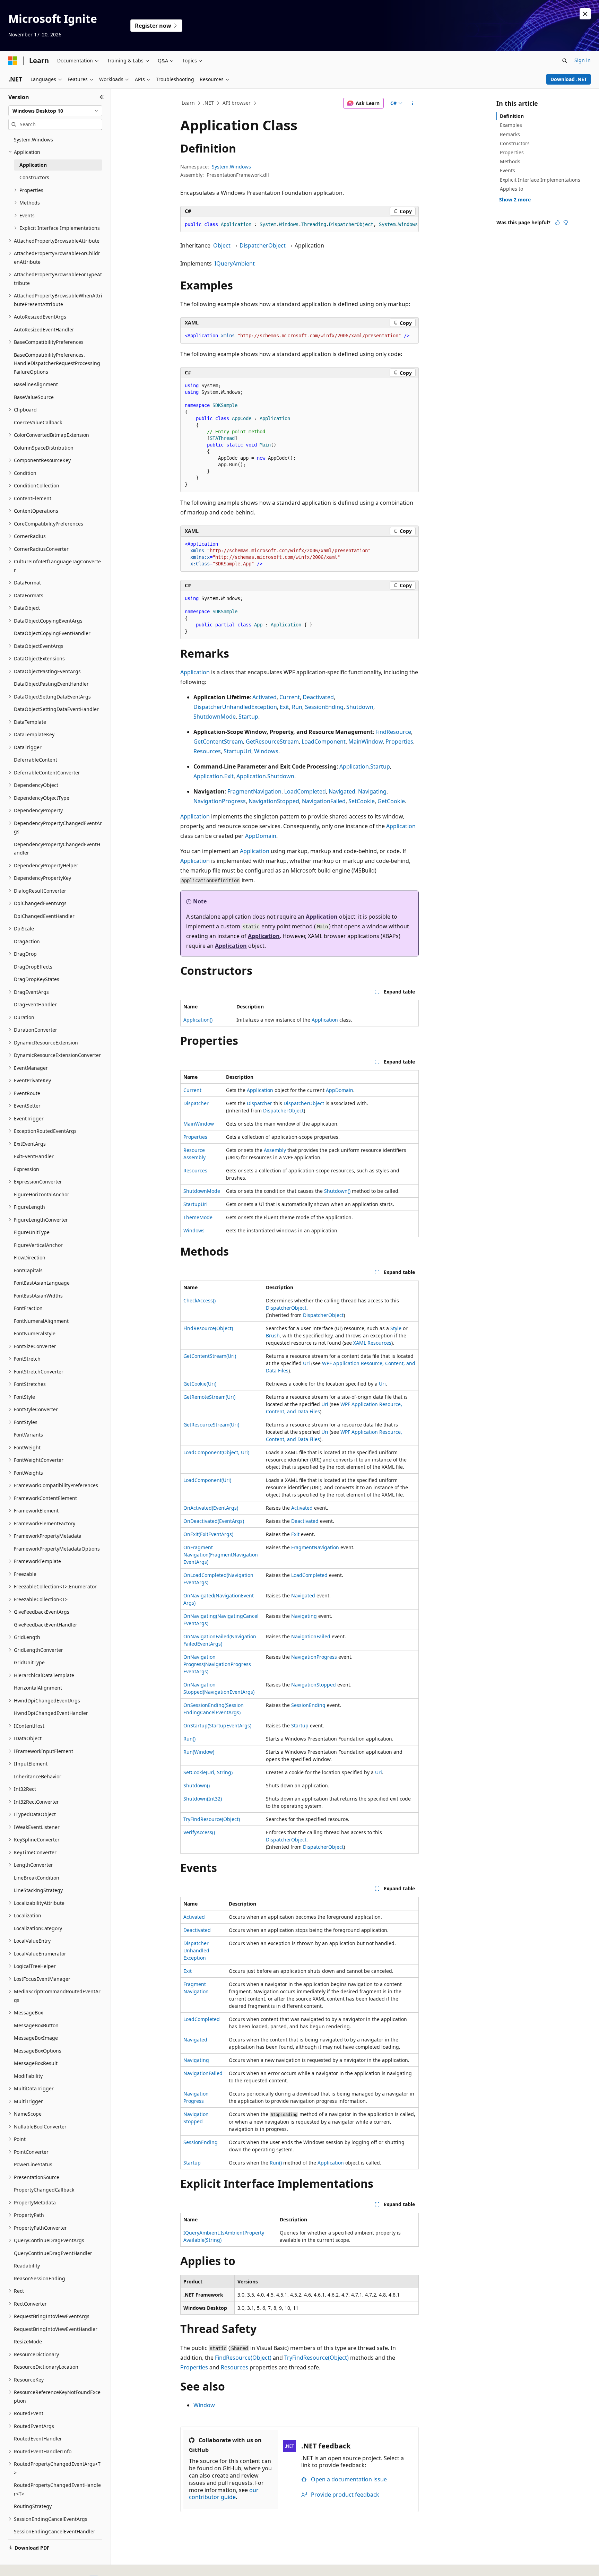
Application (195, 672)
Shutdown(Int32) (203, 1799)
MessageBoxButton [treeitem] (36, 2025)
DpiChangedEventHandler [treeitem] (44, 916)
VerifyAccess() (199, 1832)
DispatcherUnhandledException (235, 707)
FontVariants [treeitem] (28, 1435)
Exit (284, 707)
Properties (399, 741)
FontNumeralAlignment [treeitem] (41, 1321)
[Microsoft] (13, 61)
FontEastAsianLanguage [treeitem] (42, 1283)
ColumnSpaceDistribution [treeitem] (44, 448)
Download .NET (569, 79)
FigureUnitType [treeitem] (32, 1232)
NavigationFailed (324, 801)
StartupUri (237, 751)
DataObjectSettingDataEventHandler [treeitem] (56, 709)
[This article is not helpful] (566, 223)
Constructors (515, 143)
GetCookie (391, 801)
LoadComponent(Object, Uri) (216, 1452)
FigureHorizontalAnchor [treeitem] (42, 1194)
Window (204, 2405)
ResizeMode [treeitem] (28, 2341)
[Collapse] (102, 97)
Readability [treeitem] (27, 2266)
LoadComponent (324, 741)
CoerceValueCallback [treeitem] (38, 422)
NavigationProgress (220, 801)
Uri (306, 1363)
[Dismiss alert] (585, 14)
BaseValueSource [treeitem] (34, 397)
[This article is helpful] (557, 223)
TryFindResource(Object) (212, 1819)
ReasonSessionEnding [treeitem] (40, 2278)
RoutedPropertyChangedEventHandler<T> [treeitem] (57, 2489)
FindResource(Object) (208, 1328)
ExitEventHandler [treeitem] (34, 1156)
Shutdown (360, 707)
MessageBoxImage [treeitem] (36, 2038)
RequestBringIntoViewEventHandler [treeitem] (56, 2329)
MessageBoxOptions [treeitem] (38, 2051)
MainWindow (366, 741)
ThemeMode (198, 1217)
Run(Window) (199, 1752)
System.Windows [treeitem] (33, 140)
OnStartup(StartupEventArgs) (217, 1725)
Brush (273, 1335)
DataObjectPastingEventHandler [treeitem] (51, 684)
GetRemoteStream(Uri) (209, 1397)
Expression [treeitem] (27, 1169)
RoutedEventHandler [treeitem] (38, 2439)
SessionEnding (324, 707)
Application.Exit (214, 776)
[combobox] (55, 111)
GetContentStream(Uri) (210, 1356)
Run (297, 707)
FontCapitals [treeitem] (28, 1270)
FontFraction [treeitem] (28, 1308)
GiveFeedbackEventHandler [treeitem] (46, 1625)
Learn (188, 103)
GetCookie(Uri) (200, 1384)
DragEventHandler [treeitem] (35, 1004)
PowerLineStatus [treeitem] (33, 2164)
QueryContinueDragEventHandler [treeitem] (53, 2253)
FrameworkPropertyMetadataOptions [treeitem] (57, 1549)
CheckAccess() (199, 1300)
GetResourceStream (272, 741)
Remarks (510, 134)
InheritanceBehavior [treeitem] (38, 1776)
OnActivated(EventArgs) (211, 1508)
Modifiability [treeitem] (28, 2076)
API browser (237, 103)
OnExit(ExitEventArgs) (208, 1534)
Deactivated (318, 697)
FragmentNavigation (254, 791)
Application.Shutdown (265, 776)
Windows (266, 751)
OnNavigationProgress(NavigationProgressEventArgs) (217, 1664)
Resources (207, 751)
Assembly (275, 1150)
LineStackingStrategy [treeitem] (38, 1890)
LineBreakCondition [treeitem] (37, 1878)
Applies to (511, 189)
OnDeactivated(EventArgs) (214, 1521)
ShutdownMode (215, 717)
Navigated (342, 791)
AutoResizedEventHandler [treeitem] (44, 329)
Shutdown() (337, 1191)
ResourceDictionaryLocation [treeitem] (46, 2367)
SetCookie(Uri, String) (208, 1772)
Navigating (372, 791)
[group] (299, 225)
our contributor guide (224, 2494)
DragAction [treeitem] (27, 941)
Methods (510, 161)
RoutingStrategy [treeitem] (33, 2506)
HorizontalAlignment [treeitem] (38, 1688)
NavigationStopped (274, 801)
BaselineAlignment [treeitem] (36, 384)
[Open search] (565, 61)
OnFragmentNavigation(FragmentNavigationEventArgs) (221, 1555)
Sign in (583, 60)
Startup (248, 717)
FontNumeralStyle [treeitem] (35, 1333)
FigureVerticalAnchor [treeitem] (38, 1245)
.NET (209, 103)
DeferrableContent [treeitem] (36, 760)
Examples (511, 125)
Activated (264, 697)
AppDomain (261, 836)
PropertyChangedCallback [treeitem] (44, 2190)
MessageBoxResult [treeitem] (36, 2063)
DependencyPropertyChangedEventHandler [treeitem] (57, 849)
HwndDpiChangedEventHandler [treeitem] (51, 1713)
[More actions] (413, 103)
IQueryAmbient (235, 263)
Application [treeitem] (33, 165)
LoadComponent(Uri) (207, 1480)
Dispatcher (196, 1103)
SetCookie (362, 801)
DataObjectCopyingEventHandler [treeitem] (52, 633)
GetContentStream (218, 741)
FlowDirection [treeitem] (30, 1257)
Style (396, 1328)
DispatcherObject (263, 245)
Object (222, 245)
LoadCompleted (305, 791)
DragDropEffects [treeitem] (33, 967)
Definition (512, 116)
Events (507, 170)
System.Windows (231, 167)
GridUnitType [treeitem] (29, 1662)
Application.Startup (365, 766)
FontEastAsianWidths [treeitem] (38, 1296)
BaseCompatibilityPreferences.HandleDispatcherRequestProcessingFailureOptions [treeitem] (57, 363)
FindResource (393, 732)
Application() (198, 1020)
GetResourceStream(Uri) (211, 1425)
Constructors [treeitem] (34, 177)
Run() (189, 1739)
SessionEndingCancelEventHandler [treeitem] (55, 2531)
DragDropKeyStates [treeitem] (37, 979)
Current (290, 697)
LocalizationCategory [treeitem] (38, 1928)
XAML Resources (372, 1343)
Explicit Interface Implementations (540, 180)
